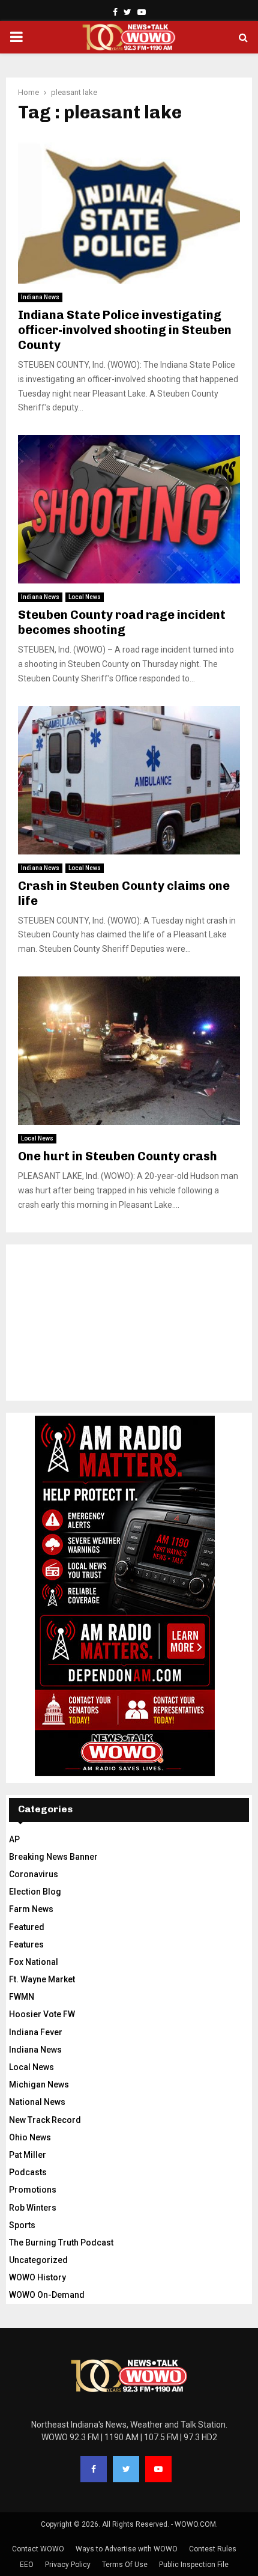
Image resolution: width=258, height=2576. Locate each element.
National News (37, 2102)
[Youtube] (158, 2469)
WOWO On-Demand (47, 2295)
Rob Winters (33, 2208)
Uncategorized (38, 2260)
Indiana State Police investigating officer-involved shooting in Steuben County (125, 330)
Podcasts (28, 2172)
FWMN (22, 1997)
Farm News (31, 1909)
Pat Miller (28, 2155)
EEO (27, 2565)
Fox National (34, 1962)
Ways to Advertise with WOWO (127, 2549)
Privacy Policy (68, 2565)
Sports (22, 2225)
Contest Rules (213, 2549)
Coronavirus (34, 1874)
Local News (85, 597)
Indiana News (40, 297)
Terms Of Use (125, 2565)
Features (26, 1944)
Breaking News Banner (53, 1857)
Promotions (33, 2190)
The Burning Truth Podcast (61, 2243)
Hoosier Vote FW (42, 2014)
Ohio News (30, 2137)
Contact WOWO (38, 2549)
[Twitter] (126, 2469)
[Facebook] (94, 2469)
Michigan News (39, 2084)
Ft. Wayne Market (42, 1979)
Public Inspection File (194, 2565)
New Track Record (45, 2120)
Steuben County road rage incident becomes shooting (122, 622)
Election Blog (35, 1892)
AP (14, 1839)
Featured (27, 1927)
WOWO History (37, 2277)
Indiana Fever (36, 2032)
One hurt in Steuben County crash (118, 1156)
